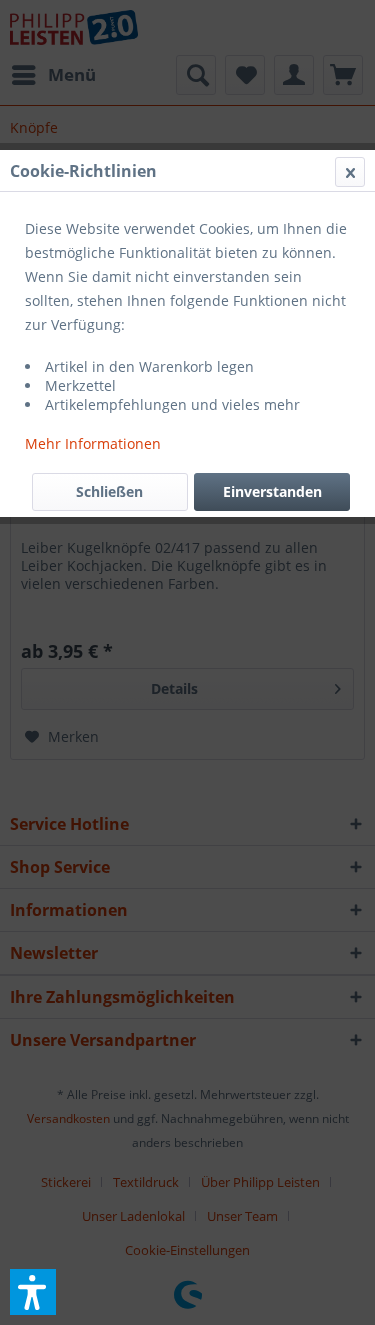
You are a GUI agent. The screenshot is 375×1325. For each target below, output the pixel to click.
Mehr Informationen (93, 443)
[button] (33, 1292)
